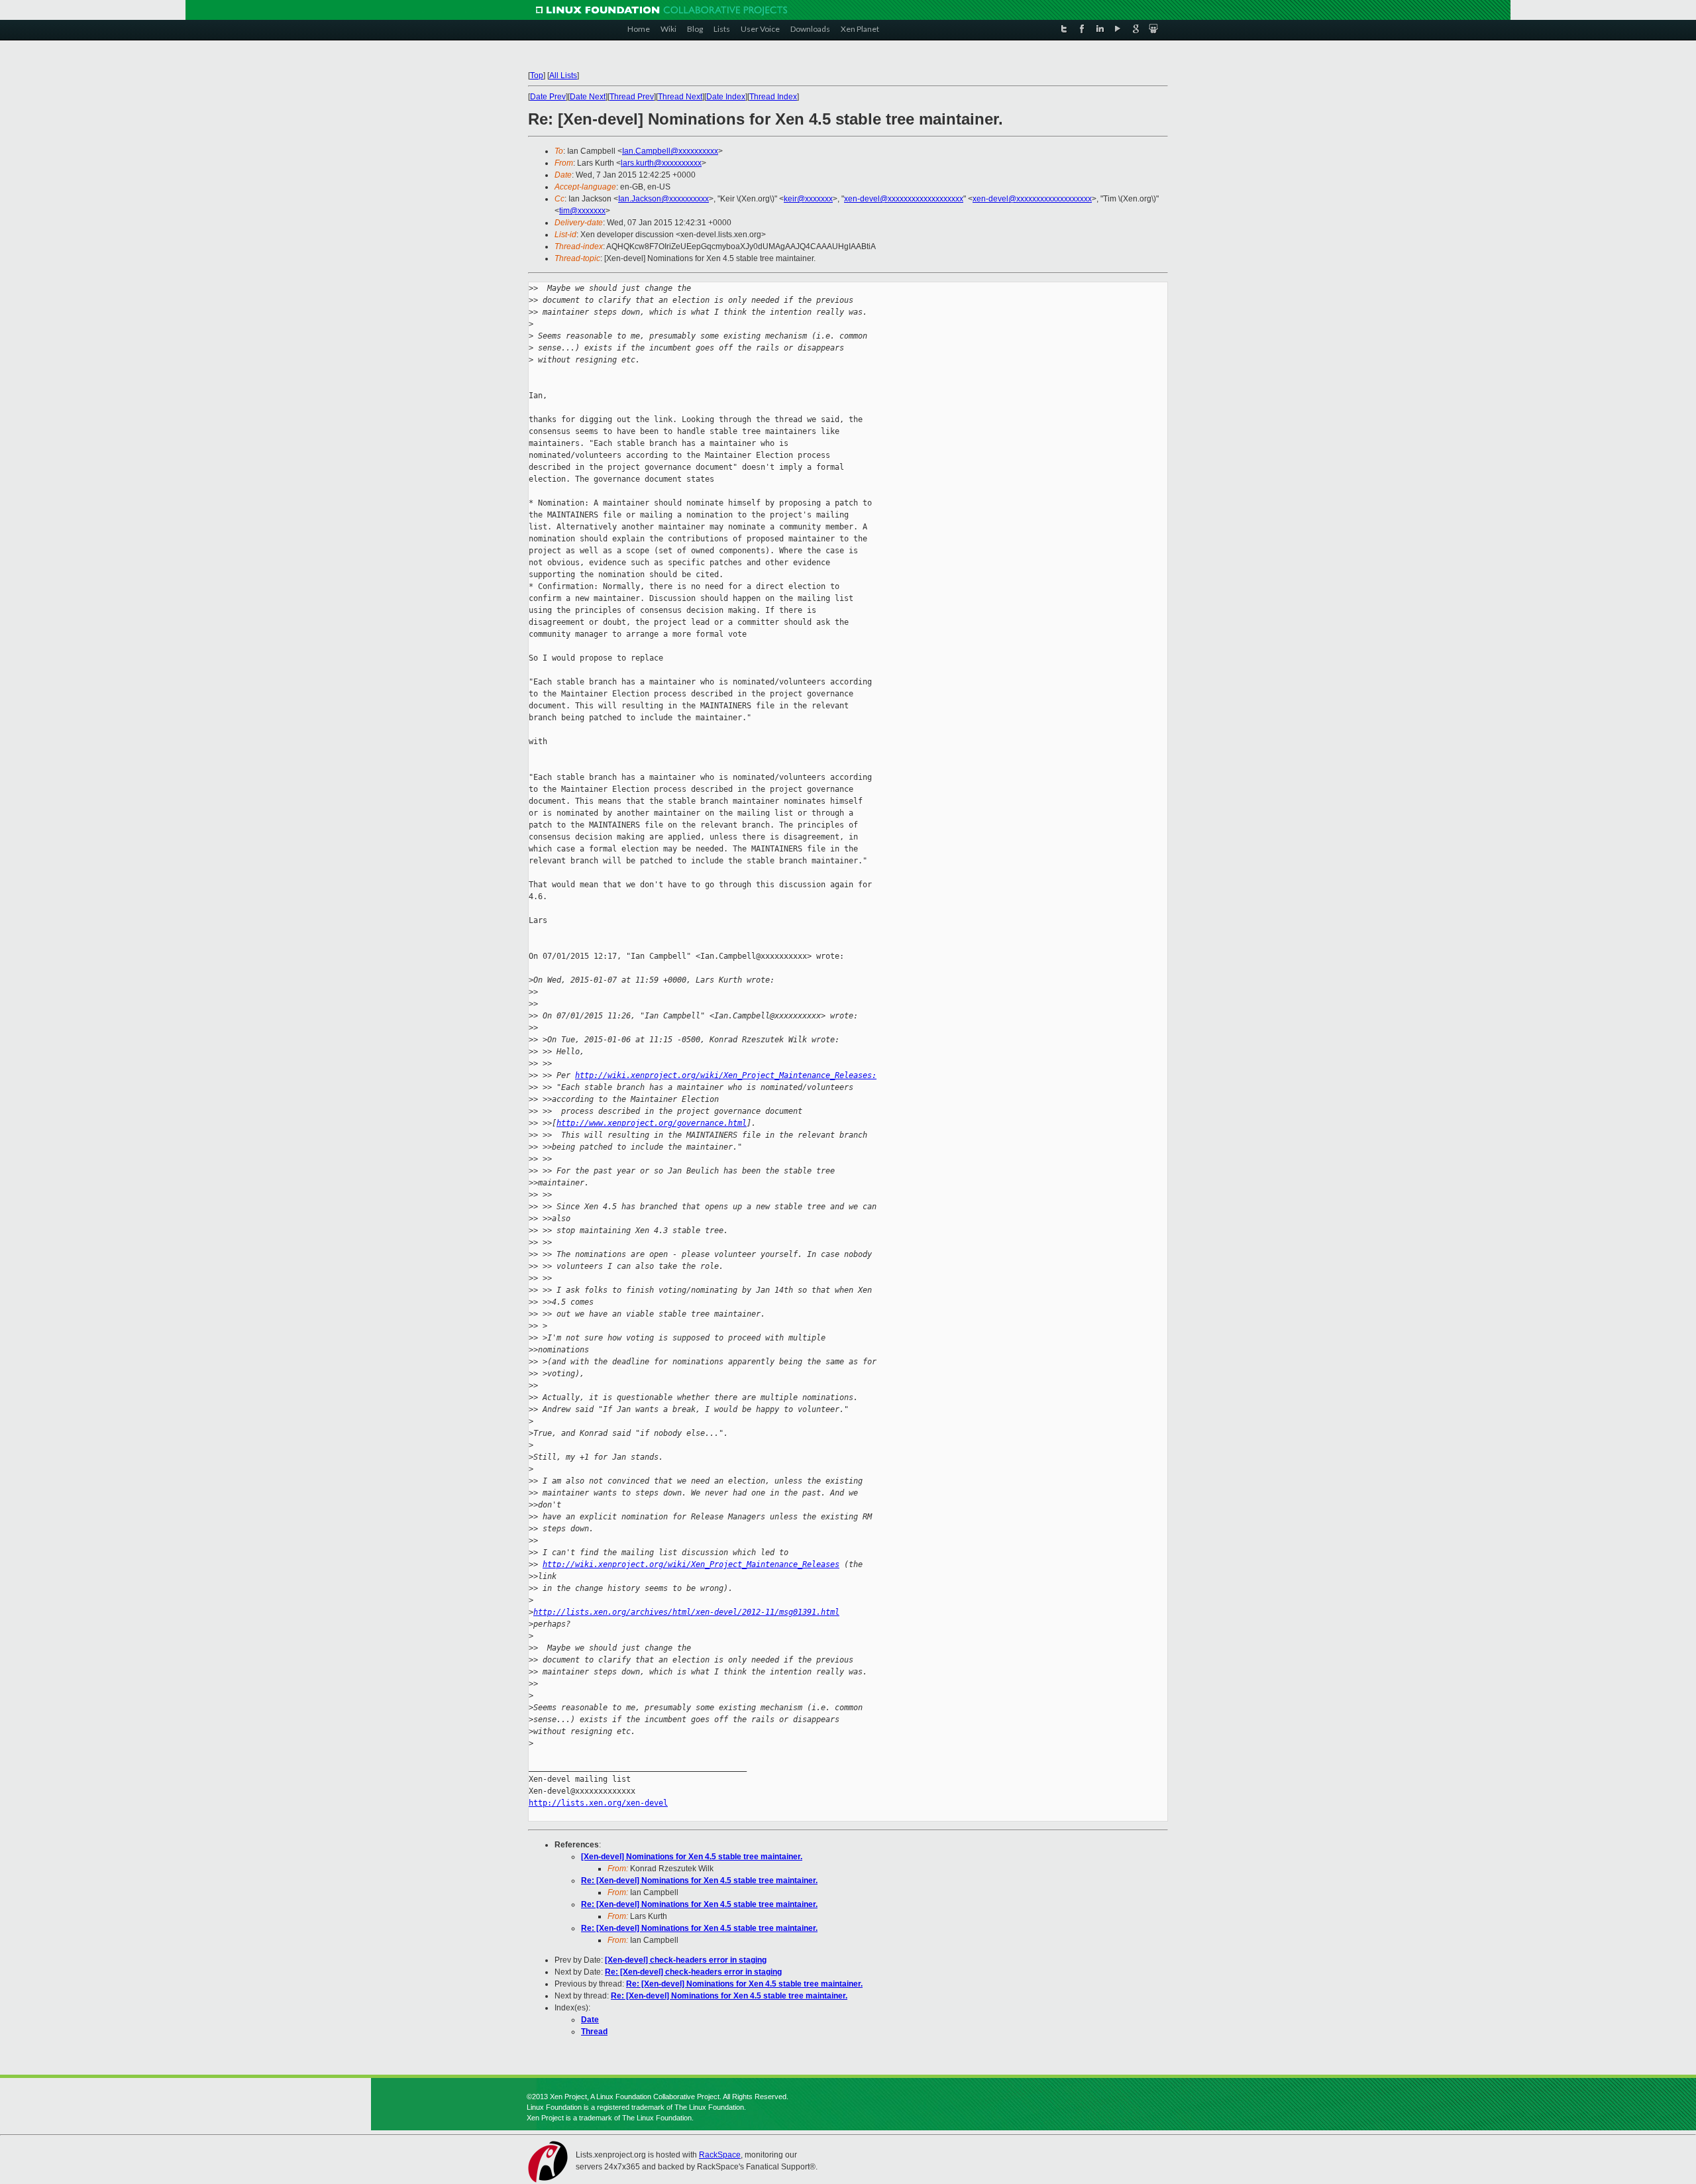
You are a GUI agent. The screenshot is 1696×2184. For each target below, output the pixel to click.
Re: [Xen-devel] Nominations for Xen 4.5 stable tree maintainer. (699, 1881)
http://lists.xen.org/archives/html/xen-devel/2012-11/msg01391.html (686, 1612)
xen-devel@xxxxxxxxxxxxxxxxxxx (904, 199)
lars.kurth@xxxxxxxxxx (661, 163)
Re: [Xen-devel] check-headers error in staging (693, 1972)
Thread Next (680, 97)
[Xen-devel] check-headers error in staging (686, 1960)
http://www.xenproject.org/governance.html (652, 1123)
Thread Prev (632, 97)
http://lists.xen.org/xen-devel (598, 1803)
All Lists (563, 76)
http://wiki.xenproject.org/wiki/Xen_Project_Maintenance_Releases (691, 1564)
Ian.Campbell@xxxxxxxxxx (670, 151)
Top (537, 76)
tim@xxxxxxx (582, 211)
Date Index (726, 97)
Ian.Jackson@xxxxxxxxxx (663, 199)
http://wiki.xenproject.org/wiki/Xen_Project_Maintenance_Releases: (726, 1075)
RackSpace (720, 2155)
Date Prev (548, 97)
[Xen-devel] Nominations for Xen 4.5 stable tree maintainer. (692, 1857)
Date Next (588, 97)
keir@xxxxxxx (808, 199)
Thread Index (773, 97)
